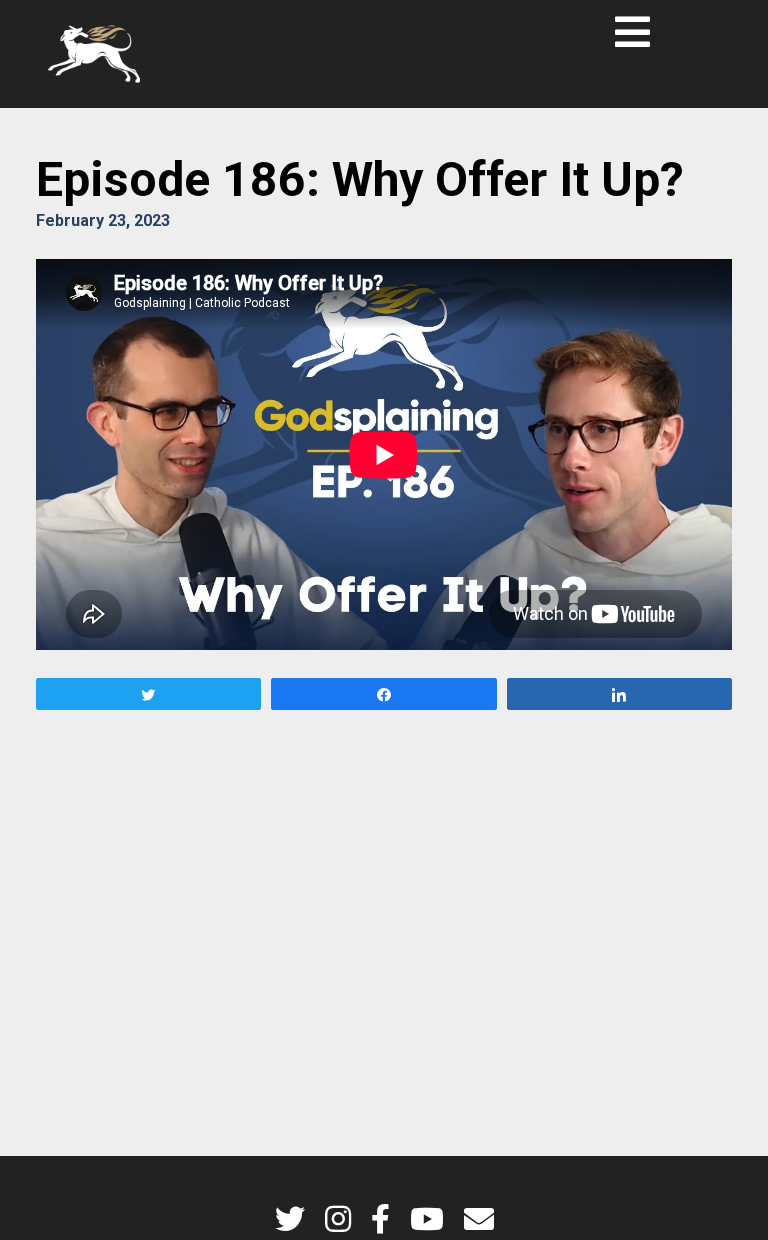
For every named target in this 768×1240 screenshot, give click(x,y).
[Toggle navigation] (632, 32)
